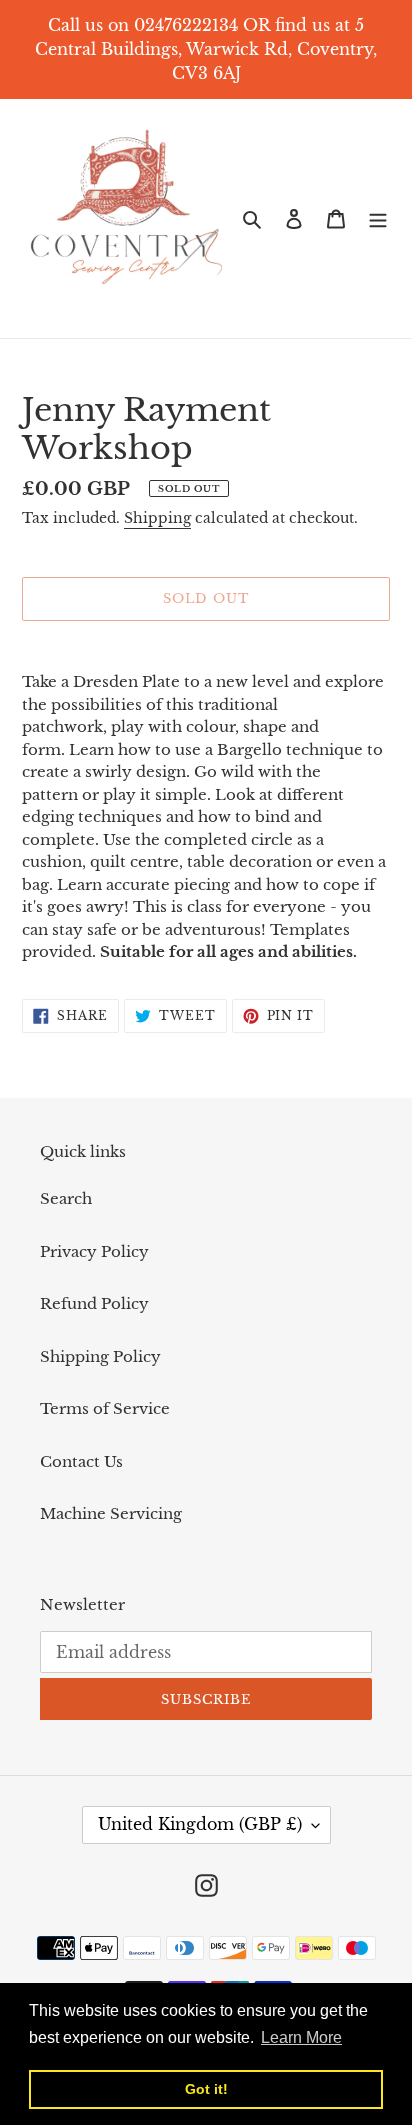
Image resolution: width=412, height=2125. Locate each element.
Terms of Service (105, 1408)
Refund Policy (94, 1303)
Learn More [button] (301, 2037)
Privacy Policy (94, 1251)
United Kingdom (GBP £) (200, 1824)
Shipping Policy (100, 1356)
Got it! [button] (206, 2089)
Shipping (157, 518)
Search (66, 1198)
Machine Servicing (111, 1513)
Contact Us (81, 1461)
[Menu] (378, 218)
